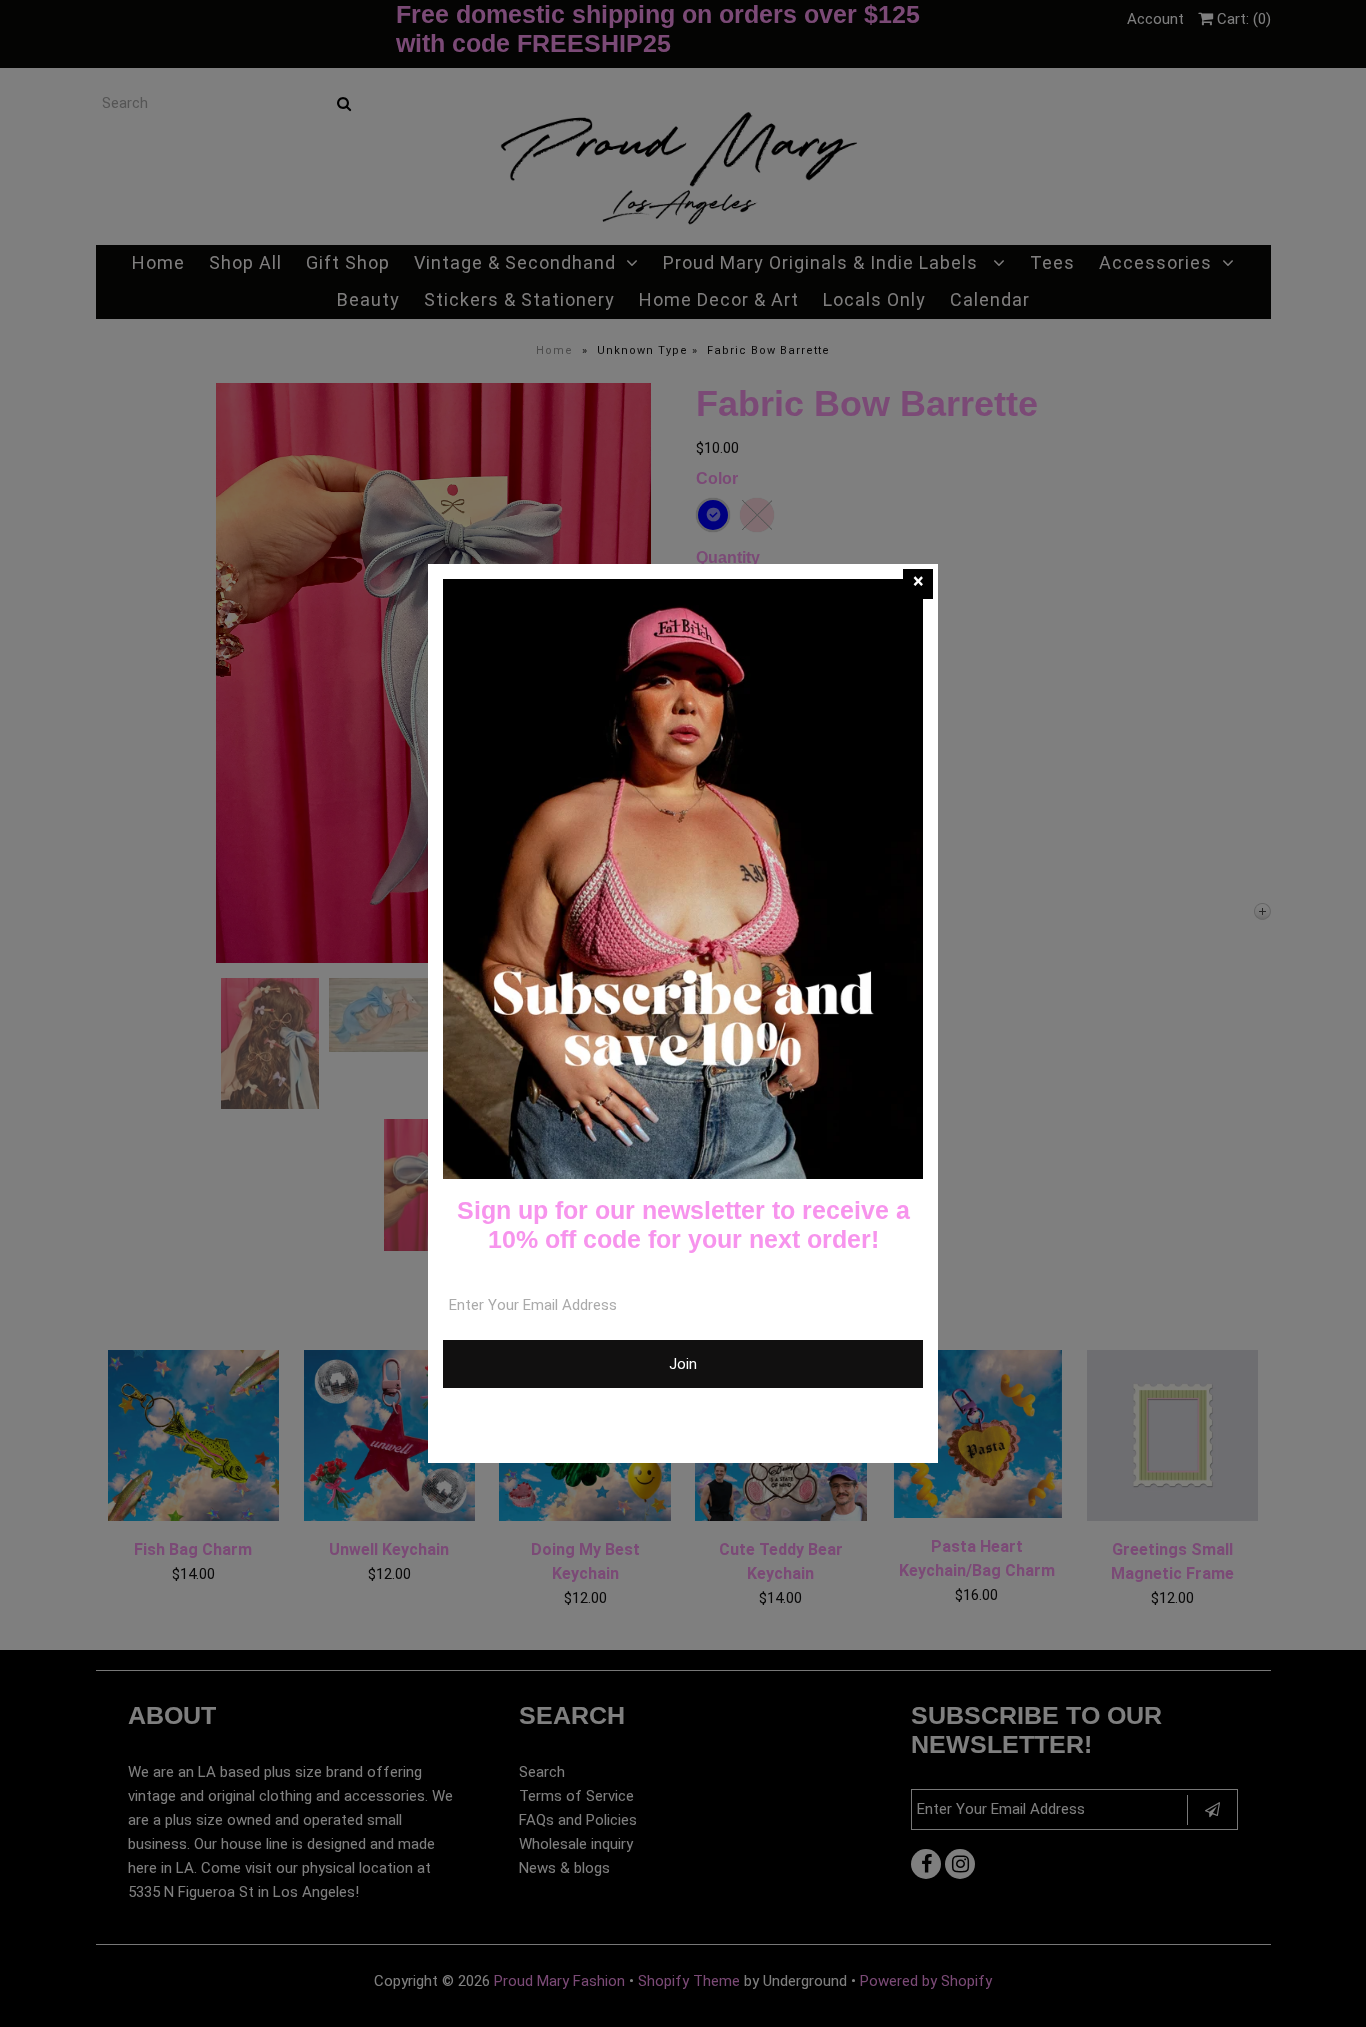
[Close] (918, 584)
